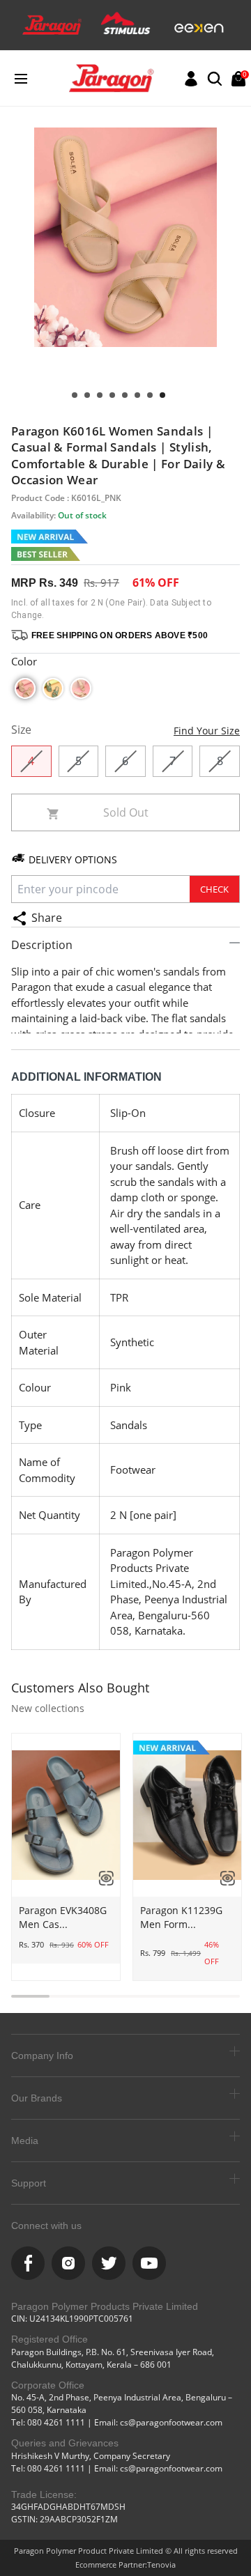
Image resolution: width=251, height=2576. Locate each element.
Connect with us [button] (46, 2226)
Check (214, 889)
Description (42, 945)
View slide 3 (137, 395)
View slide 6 (100, 395)
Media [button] (25, 2141)
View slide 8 (75, 395)
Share (47, 918)
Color (24, 661)
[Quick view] (101, 1878)
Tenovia (161, 2565)
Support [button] (29, 2183)
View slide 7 (87, 395)
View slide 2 (150, 395)
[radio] (25, 688)
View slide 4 (125, 395)
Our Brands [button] (37, 2098)
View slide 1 (162, 395)
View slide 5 (112, 395)
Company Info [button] (42, 2056)
